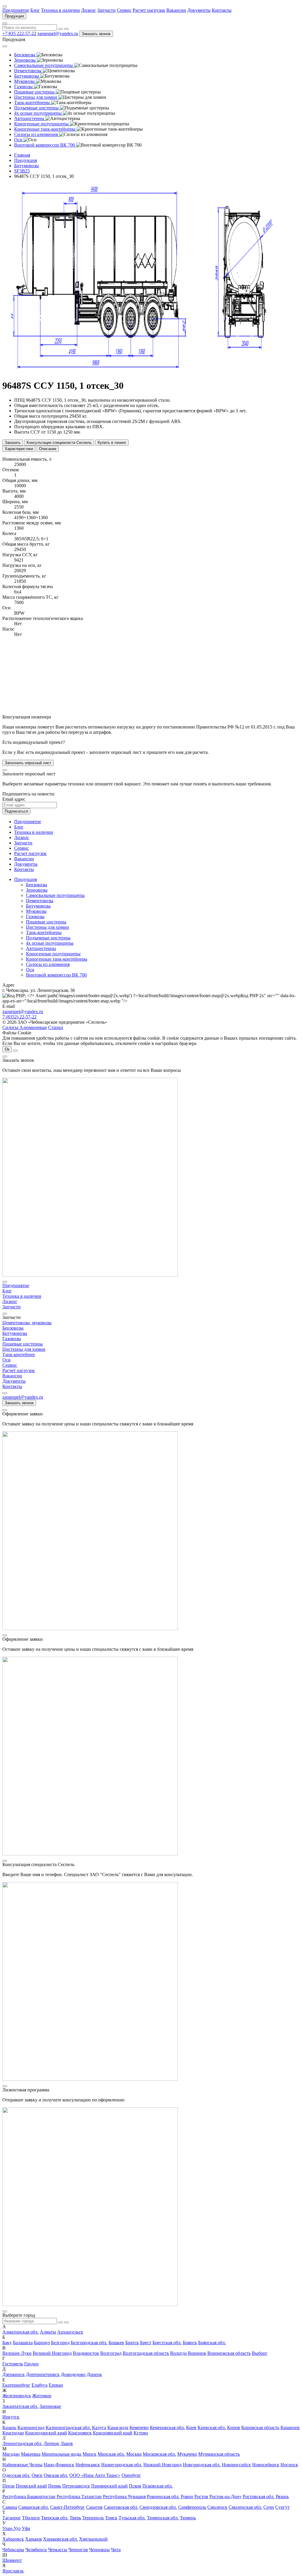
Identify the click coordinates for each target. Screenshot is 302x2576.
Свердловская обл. (158, 2507)
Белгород (60, 2343)
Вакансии (176, 10)
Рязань (282, 2497)
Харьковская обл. (60, 2539)
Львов (67, 2443)
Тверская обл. (55, 2518)
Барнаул (42, 2343)
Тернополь (93, 2518)
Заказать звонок (96, 34)
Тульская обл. (132, 2518)
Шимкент (12, 2560)
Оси (30, 970)
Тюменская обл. (163, 2518)
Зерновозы (37, 890)
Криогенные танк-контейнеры (57, 959)
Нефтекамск (88, 2465)
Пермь (55, 2486)
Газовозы (35, 917)
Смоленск (217, 2507)
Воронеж (197, 2353)
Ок (7, 1049)
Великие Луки (17, 2353)
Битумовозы (38, 906)
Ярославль (13, 2571)
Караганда (118, 2427)
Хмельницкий (93, 2539)
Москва (134, 2454)
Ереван (56, 2385)
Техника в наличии (60, 10)
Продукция (14, 16)
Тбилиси (31, 2518)
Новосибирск (266, 2465)
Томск (111, 2518)
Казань (9, 2427)
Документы (199, 10)
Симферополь (192, 2507)
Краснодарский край (46, 2433)
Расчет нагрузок (149, 10)
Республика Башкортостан (29, 2497)
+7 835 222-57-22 (19, 33)
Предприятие (16, 10)
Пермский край (31, 2486)
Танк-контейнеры (44, 932)
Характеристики (19, 449)
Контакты (222, 10)
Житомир (42, 2396)
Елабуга (40, 2385)
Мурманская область (219, 2454)
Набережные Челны (22, 2465)
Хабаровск (13, 2539)
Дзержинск (14, 2374)
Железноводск (17, 2396)
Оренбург (131, 2475)
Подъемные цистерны (48, 938)
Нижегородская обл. (122, 2465)
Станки (56, 1027)
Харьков (33, 2539)
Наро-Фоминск (59, 2465)
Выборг (260, 2353)
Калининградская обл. (68, 2427)
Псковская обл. (158, 2486)
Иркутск (11, 2417)
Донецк (94, 2374)
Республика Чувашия (124, 2497)
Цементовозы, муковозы (27, 1323)
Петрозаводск (76, 2486)
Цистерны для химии (47, 927)
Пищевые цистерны (46, 922)
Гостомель (13, 2364)
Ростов (201, 2497)
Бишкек (116, 2343)
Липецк (51, 2443)
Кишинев (290, 2427)
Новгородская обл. (202, 2465)
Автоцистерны (41, 948)
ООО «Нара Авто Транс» (95, 2475)
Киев (191, 2427)
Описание (48, 449)
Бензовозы (37, 885)
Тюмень (188, 2518)
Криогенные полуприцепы (53, 954)
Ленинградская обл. (22, 2443)
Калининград (31, 2427)
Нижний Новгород (163, 2465)
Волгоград (111, 2353)
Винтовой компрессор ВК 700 (56, 975)
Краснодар (13, 2433)
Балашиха (23, 2343)
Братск (132, 2343)
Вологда (178, 2353)
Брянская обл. (212, 2343)
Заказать (13, 443)
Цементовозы (40, 901)
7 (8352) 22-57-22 (19, 1017)
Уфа (26, 2528)
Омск (37, 2475)
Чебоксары (13, 2550)
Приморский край (109, 2486)
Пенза (8, 2486)
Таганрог (12, 2518)
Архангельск (70, 2332)
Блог (35, 10)
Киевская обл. (212, 2427)
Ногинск (289, 2465)
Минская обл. (111, 2454)
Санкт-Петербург (68, 2507)
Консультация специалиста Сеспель (59, 443)
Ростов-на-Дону (225, 2497)
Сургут (282, 2507)
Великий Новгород (52, 2353)
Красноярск (80, 2433)
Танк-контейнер (19, 1355)
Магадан (11, 2454)
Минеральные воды (61, 2454)
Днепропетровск (43, 2374)
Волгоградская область (146, 2353)
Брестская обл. (167, 2343)
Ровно (187, 2497)
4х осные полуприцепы (50, 943)
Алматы (48, 2332)
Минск (90, 2454)
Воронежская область (229, 2353)
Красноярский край (113, 2433)
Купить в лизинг (112, 443)
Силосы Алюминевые (25, 1027)
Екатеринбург (16, 2385)
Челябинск (36, 2550)
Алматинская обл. (20, 2332)
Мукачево (187, 2454)
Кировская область (260, 2427)
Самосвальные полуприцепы (55, 895)
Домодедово (73, 2374)
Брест (146, 2343)
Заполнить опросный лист (28, 763)
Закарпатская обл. (20, 2406)
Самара (10, 2507)
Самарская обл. (34, 2507)
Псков (135, 2486)
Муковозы (36, 911)
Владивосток (86, 2353)
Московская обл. (159, 2454)
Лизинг (89, 10)
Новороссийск (236, 2465)
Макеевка (31, 2454)
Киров (234, 2427)
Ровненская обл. (163, 2497)
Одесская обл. (16, 2475)
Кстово (141, 2433)
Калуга (99, 2427)
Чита (116, 2550)
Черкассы (58, 2550)
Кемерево (139, 2427)
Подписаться (16, 811)
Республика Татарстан (79, 2497)
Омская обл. (56, 2475)
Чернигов (78, 2550)
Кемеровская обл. (167, 2427)
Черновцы (99, 2550)
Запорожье (50, 2406)
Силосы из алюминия (48, 964)
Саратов (94, 2507)
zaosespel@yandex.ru (58, 33)
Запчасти (106, 10)
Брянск (190, 2343)
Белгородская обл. (89, 2343)
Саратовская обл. (121, 2507)
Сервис (124, 10)
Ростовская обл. (259, 2497)
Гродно (31, 2364)
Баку (7, 2343)
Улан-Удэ (12, 2528)
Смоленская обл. (245, 2507)
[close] (5, 770)
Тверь (75, 2518)
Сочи (269, 2507)
